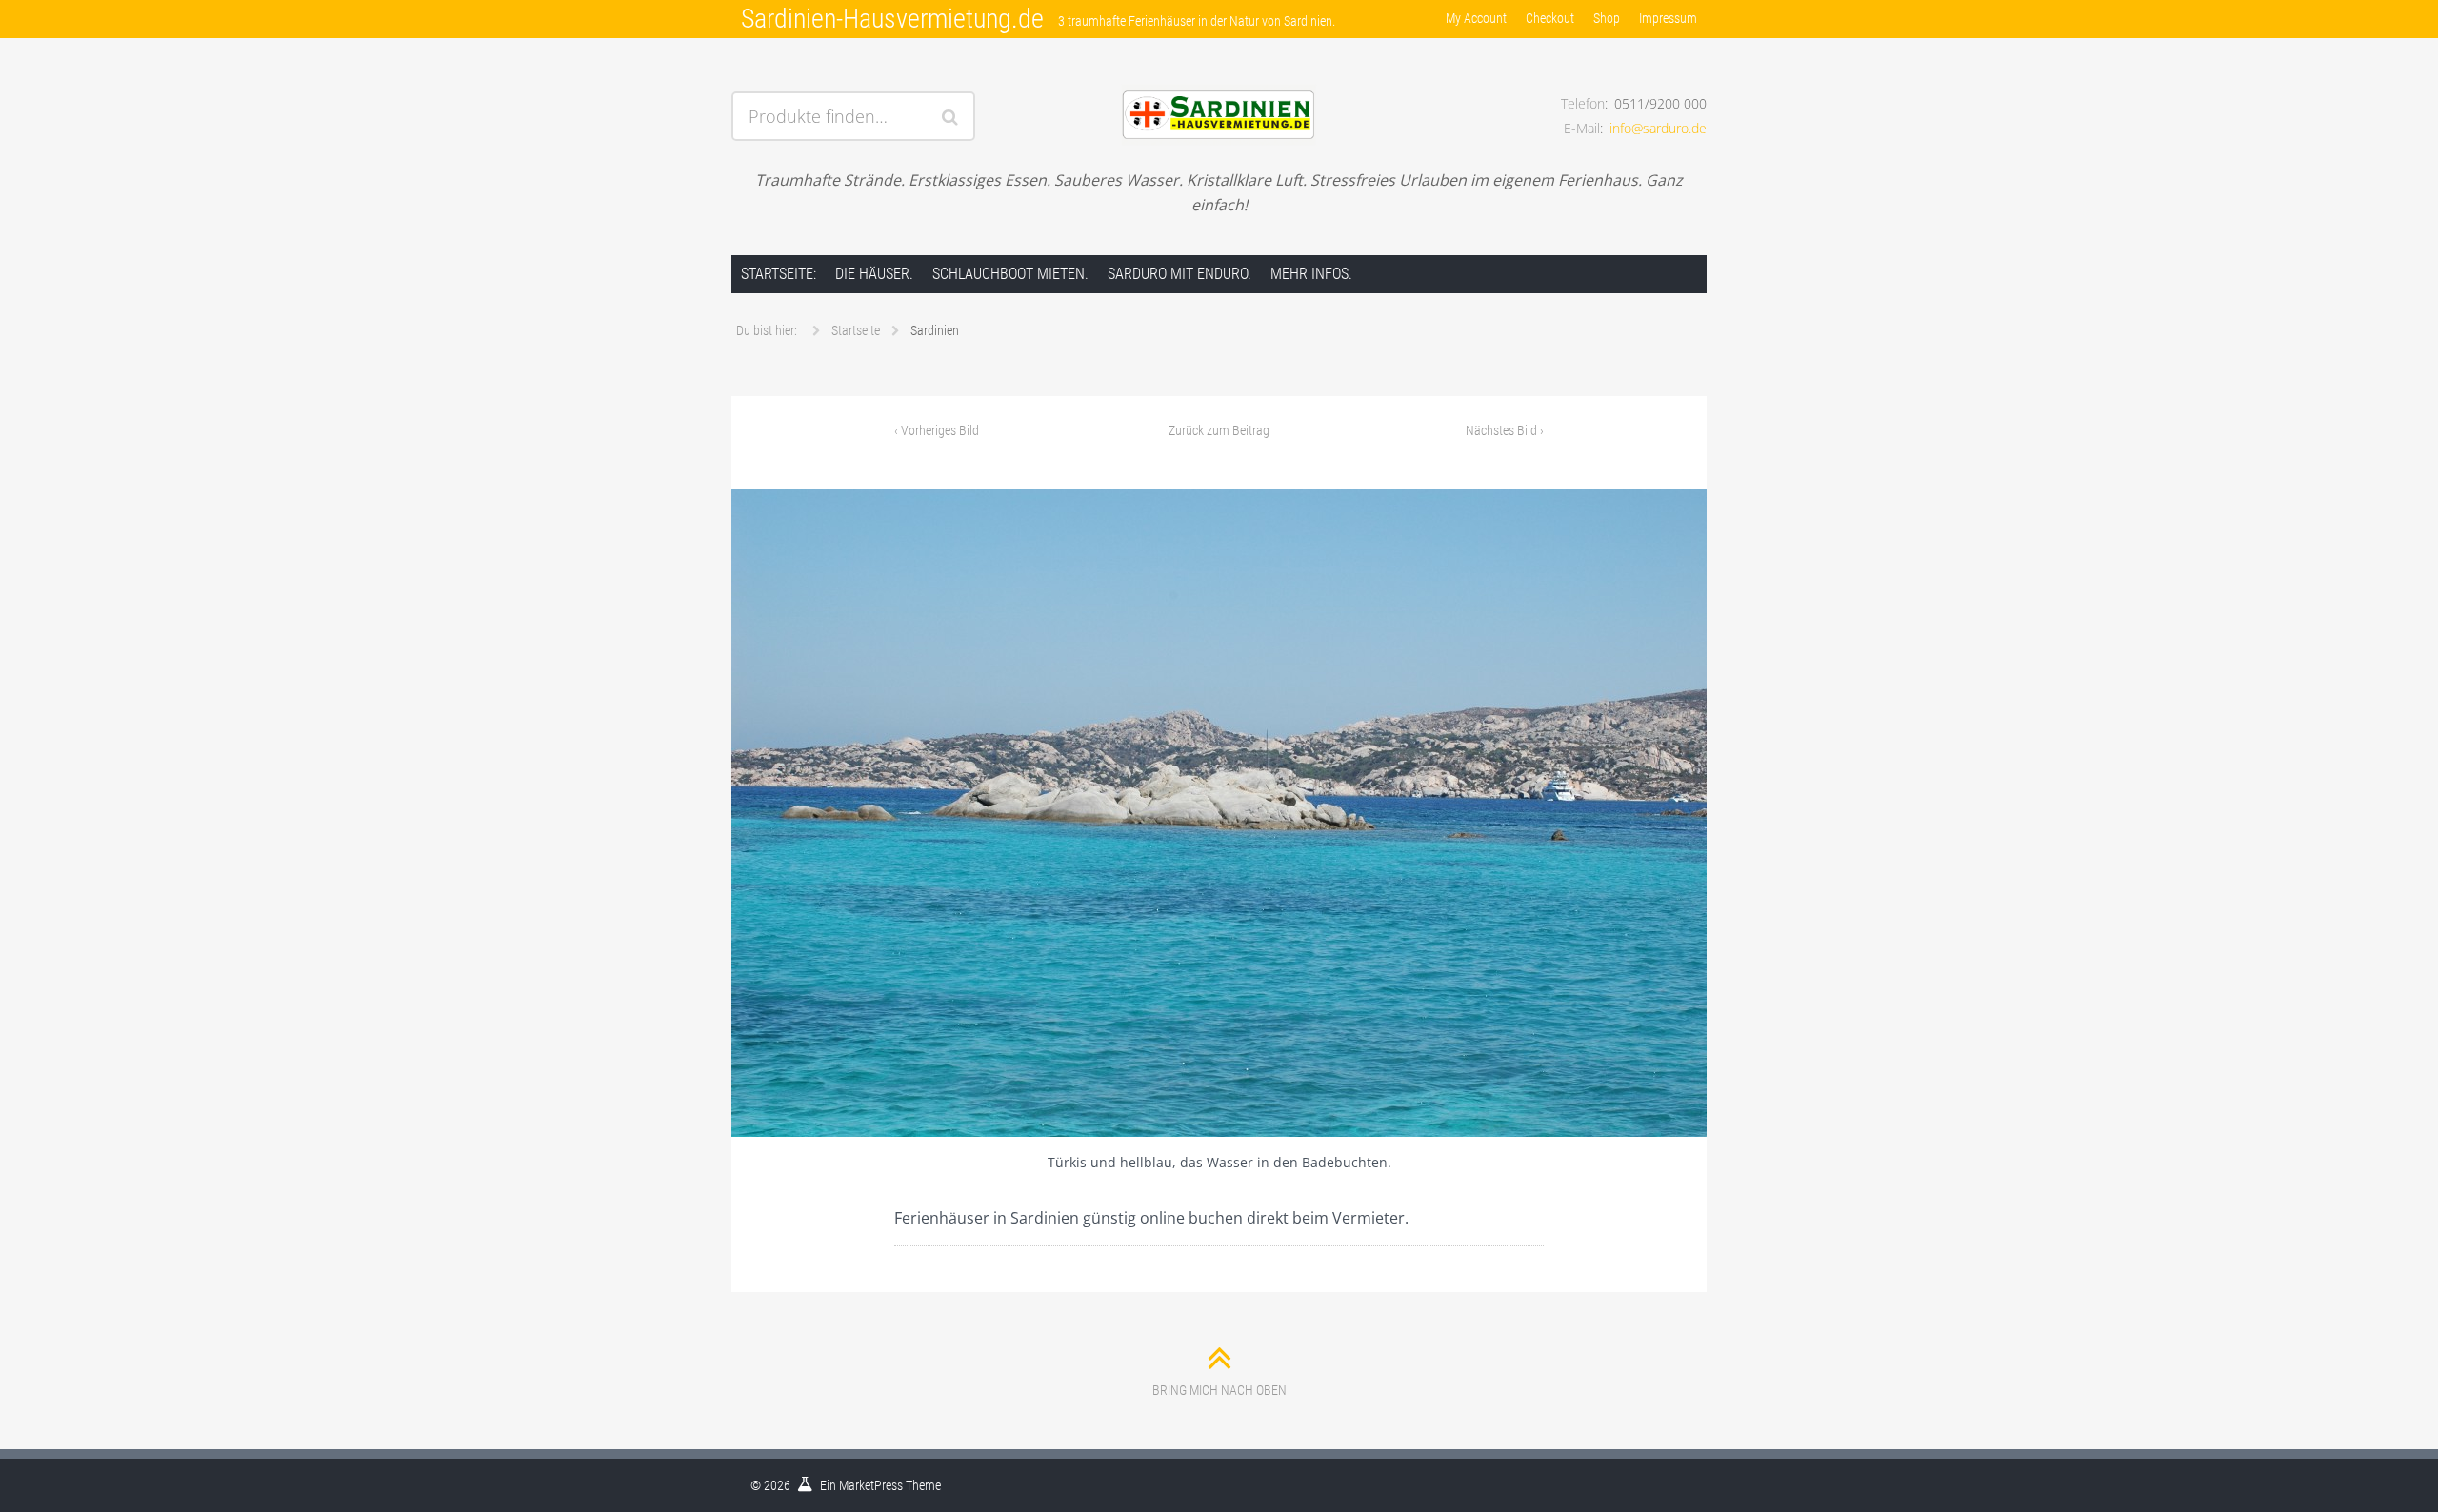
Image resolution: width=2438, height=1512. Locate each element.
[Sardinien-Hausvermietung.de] (1219, 92)
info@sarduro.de (1658, 128)
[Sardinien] (1219, 813)
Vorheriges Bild (937, 430)
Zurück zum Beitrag (1219, 430)
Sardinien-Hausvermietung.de (892, 19)
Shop (1607, 18)
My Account (1476, 18)
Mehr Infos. (1311, 274)
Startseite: (779, 274)
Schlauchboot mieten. (1010, 274)
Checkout (1550, 18)
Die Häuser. (874, 274)
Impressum (1668, 18)
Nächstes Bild (1505, 430)
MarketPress (871, 1485)
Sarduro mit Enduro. (1179, 274)
